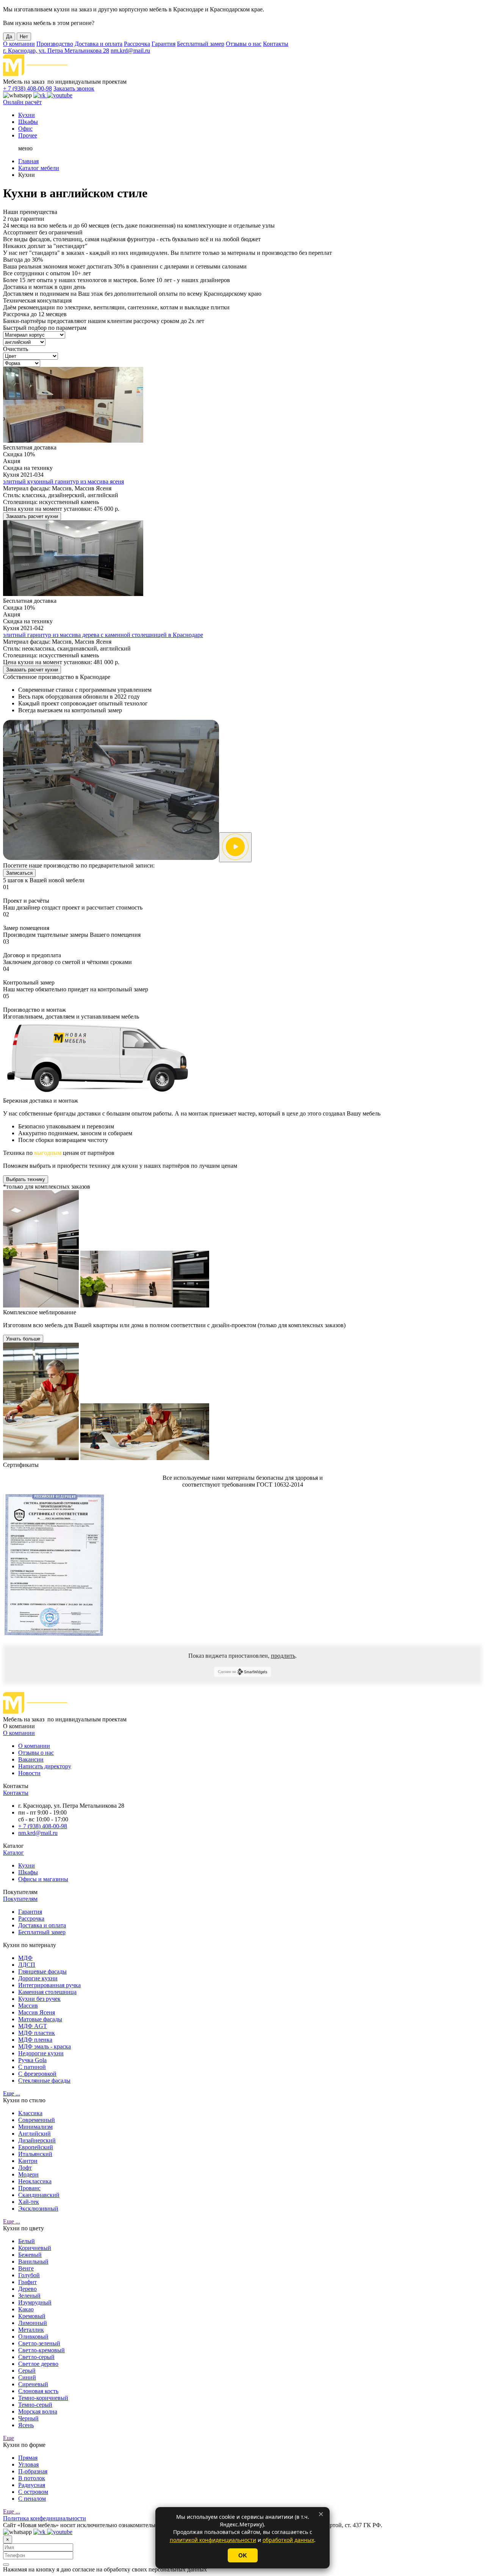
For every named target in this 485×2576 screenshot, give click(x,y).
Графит (27, 2282)
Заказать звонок (74, 88)
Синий (27, 2377)
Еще (9, 2438)
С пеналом (32, 2499)
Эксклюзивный (38, 2209)
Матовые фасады (40, 2019)
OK (243, 2555)
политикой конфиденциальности (213, 2540)
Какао (26, 2309)
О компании (19, 44)
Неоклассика (35, 2181)
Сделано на (227, 1672)
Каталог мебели (39, 168)
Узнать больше (23, 1339)
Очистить (16, 349)
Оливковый (33, 2336)
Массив (28, 2006)
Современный (37, 2120)
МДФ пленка (35, 2040)
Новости (29, 1773)
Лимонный (33, 2323)
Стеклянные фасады (44, 2081)
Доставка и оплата (99, 44)
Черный (28, 2418)
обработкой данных (288, 2540)
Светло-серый (36, 2357)
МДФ (25, 1958)
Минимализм (35, 2127)
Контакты (276, 44)
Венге (26, 2268)
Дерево (27, 2289)
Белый (27, 2241)
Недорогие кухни (41, 2053)
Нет (24, 37)
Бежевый (30, 2255)
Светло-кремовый (41, 2350)
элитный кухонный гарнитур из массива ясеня (63, 481)
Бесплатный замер (201, 44)
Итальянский (35, 2154)
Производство (55, 44)
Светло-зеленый (39, 2343)
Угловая (28, 2464)
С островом (33, 2492)
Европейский (36, 2147)
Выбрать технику (26, 1179)
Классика (30, 2113)
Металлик (31, 2330)
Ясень (26, 2425)
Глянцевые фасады (42, 1971)
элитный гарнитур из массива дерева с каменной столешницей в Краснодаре (103, 635)
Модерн (28, 2174)
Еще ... (12, 2093)
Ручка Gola (32, 2060)
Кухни (27, 115)
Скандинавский (39, 2195)
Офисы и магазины (43, 1879)
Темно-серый (35, 2405)
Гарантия (163, 44)
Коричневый (35, 2248)
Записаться (19, 873)
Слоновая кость (38, 2391)
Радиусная (32, 2485)
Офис (25, 129)
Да (9, 37)
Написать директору (45, 1766)
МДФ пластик (37, 2033)
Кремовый (32, 2316)
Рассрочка (137, 44)
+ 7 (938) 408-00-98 (27, 88)
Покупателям (20, 1899)
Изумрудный (35, 2302)
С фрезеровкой (37, 2074)
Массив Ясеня (37, 2012)
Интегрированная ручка (49, 1985)
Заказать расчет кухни (32, 516)
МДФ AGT (33, 2026)
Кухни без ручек (39, 1999)
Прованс (29, 2188)
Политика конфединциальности (45, 2518)
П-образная (33, 2471)
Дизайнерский (37, 2140)
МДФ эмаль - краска (45, 2046)
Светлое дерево (38, 2364)
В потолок (32, 2478)
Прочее (28, 135)
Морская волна (38, 2411)
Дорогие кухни (38, 1978)
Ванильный (33, 2262)
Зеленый (29, 2296)
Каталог (13, 1853)
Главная (28, 161)
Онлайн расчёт (22, 102)
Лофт (25, 2168)
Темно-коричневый (43, 2398)
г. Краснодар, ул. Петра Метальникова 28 (56, 51)
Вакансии (31, 1759)
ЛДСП (27, 1965)
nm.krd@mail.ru (130, 51)
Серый (27, 2371)
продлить (283, 1656)
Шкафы (28, 122)
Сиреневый (33, 2384)
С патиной (32, 2067)
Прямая (28, 2458)
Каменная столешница (47, 1992)
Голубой (29, 2275)
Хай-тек (29, 2202)
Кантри (28, 2161)
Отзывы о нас (244, 44)
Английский (34, 2134)
